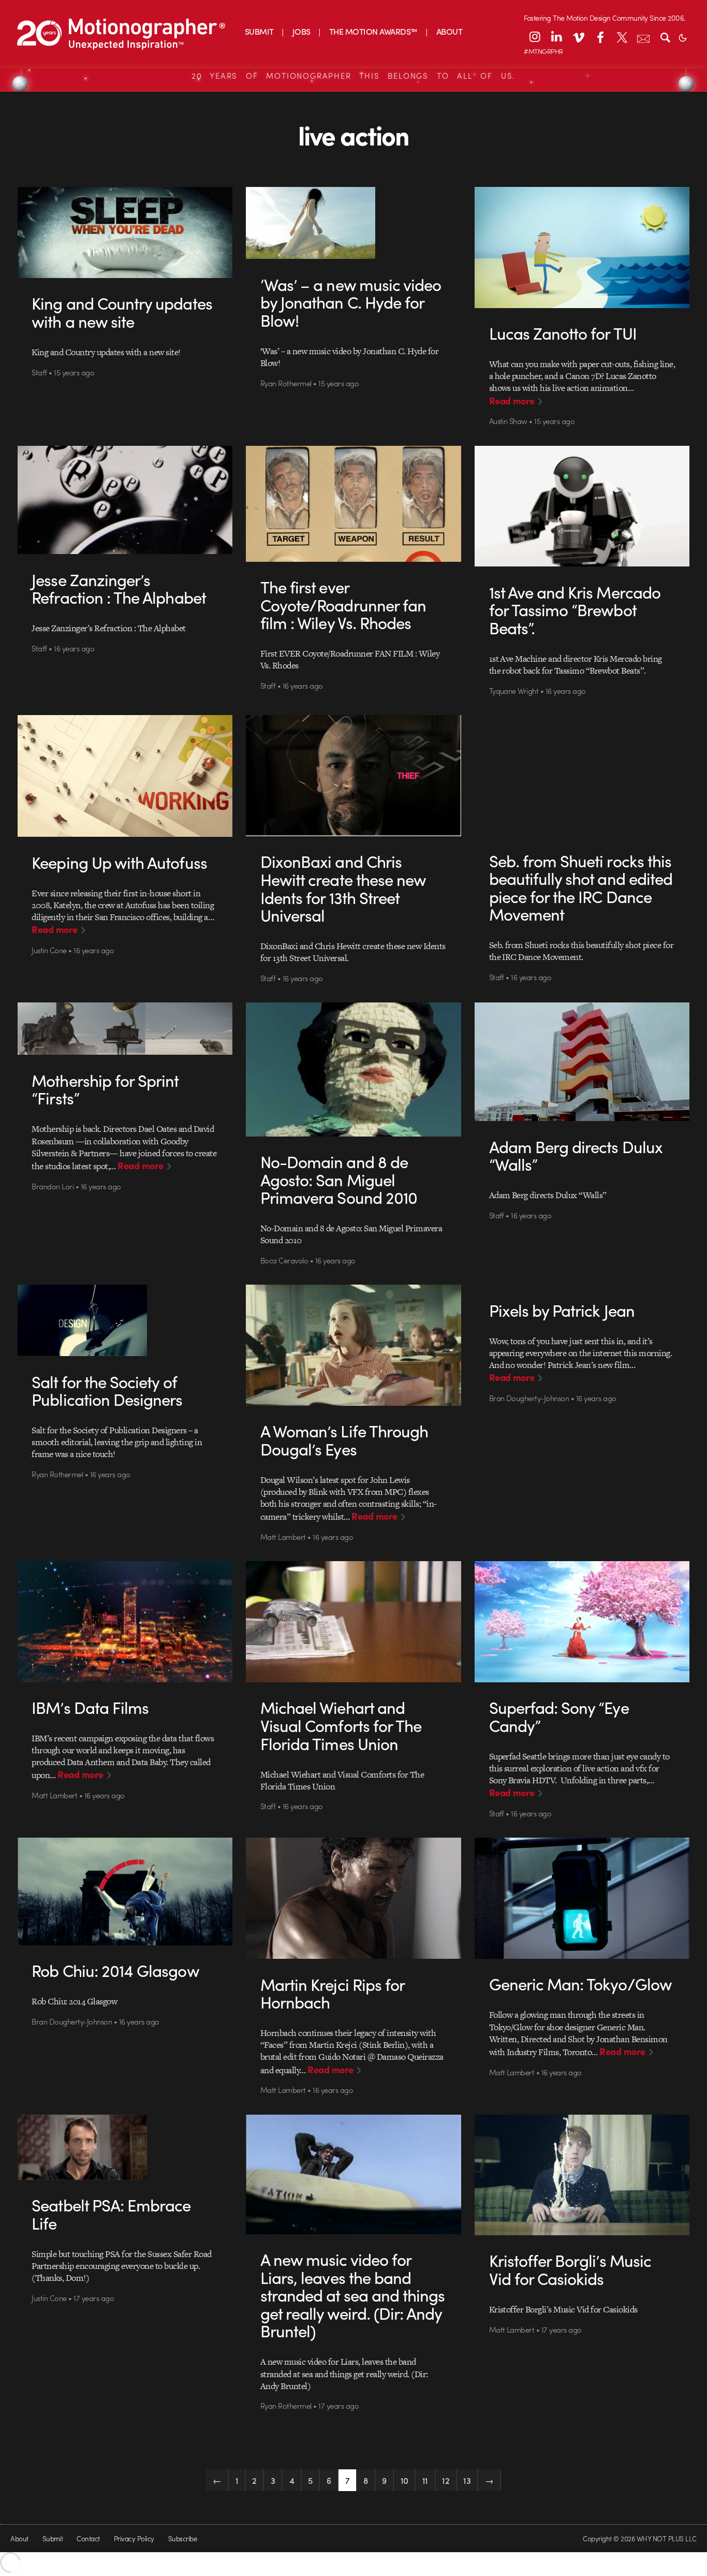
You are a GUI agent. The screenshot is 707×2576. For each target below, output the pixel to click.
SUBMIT (259, 31)
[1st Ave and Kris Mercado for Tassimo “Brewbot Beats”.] (582, 506)
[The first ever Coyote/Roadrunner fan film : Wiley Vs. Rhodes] (353, 504)
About (19, 2538)
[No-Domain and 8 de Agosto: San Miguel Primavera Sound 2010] (353, 1069)
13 (467, 2480)
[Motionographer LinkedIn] (556, 37)
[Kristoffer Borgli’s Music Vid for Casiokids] (582, 2175)
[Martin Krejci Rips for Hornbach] (353, 1898)
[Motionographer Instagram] (535, 37)
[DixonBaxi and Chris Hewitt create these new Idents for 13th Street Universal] (353, 776)
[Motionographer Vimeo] (578, 37)
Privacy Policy (134, 2538)
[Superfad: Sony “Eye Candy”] (582, 1622)
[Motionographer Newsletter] (643, 37)
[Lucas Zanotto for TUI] (582, 248)
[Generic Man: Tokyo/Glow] (582, 1898)
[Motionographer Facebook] (600, 37)
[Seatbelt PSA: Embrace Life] (125, 2147)
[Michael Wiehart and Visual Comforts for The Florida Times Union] (353, 1622)
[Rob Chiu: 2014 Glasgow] (125, 1891)
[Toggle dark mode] (683, 37)
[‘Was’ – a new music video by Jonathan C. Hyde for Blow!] (353, 223)
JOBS (301, 31)
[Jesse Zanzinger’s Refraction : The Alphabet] (125, 500)
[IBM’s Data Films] (125, 1622)
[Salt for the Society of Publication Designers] (125, 1320)
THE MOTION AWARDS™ (373, 31)
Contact (88, 2538)
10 (404, 2480)
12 (446, 2480)
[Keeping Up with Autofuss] (125, 776)
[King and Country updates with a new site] (125, 232)
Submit (53, 2538)
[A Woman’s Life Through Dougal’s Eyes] (353, 1345)
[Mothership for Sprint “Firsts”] (125, 1029)
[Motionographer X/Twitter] (622, 37)
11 (425, 2480)
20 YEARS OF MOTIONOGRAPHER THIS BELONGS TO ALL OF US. (353, 76)
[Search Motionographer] (665, 37)
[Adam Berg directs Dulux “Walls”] (582, 1062)
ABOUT (449, 31)
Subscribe (182, 2538)
